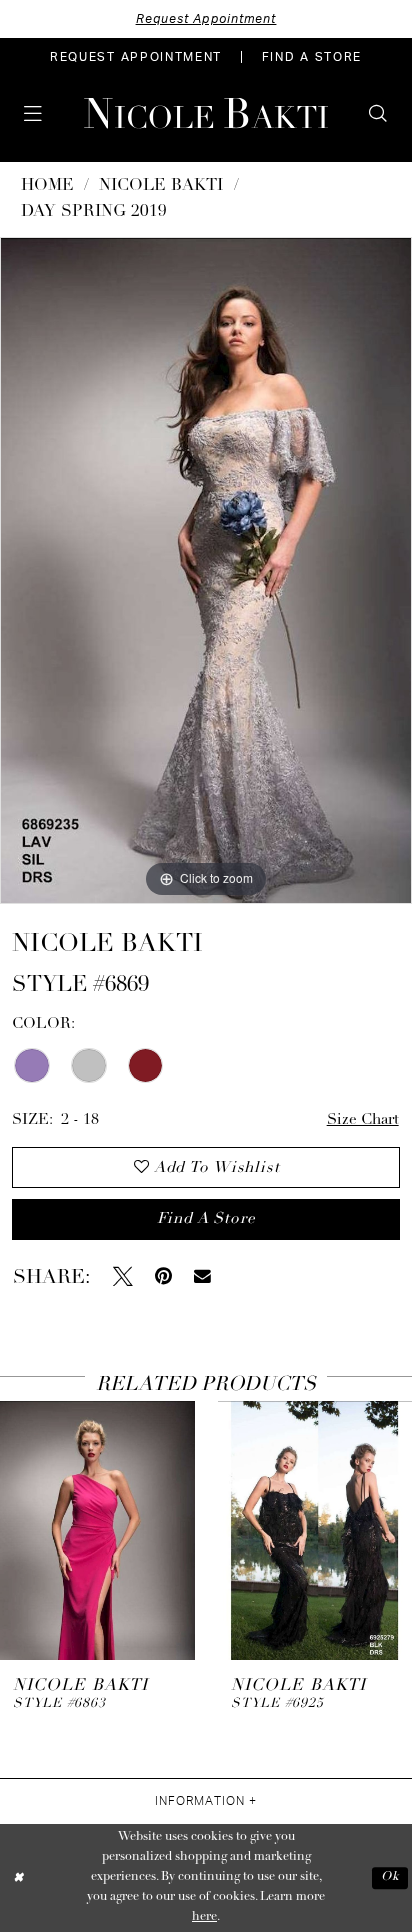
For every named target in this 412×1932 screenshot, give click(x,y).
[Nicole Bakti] (206, 113)
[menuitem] (136, 57)
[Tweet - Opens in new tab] (123, 1277)
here (204, 1917)
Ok (390, 1877)
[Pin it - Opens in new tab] (163, 1277)
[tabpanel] (206, 570)
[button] (33, 114)
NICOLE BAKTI (161, 186)
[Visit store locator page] (69, 113)
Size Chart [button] (363, 1120)
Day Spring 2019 (94, 212)
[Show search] (378, 114)
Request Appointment (206, 19)
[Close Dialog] (18, 1878)
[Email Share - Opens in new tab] (202, 1276)
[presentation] (97, 1530)
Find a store (206, 1219)
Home (47, 186)
